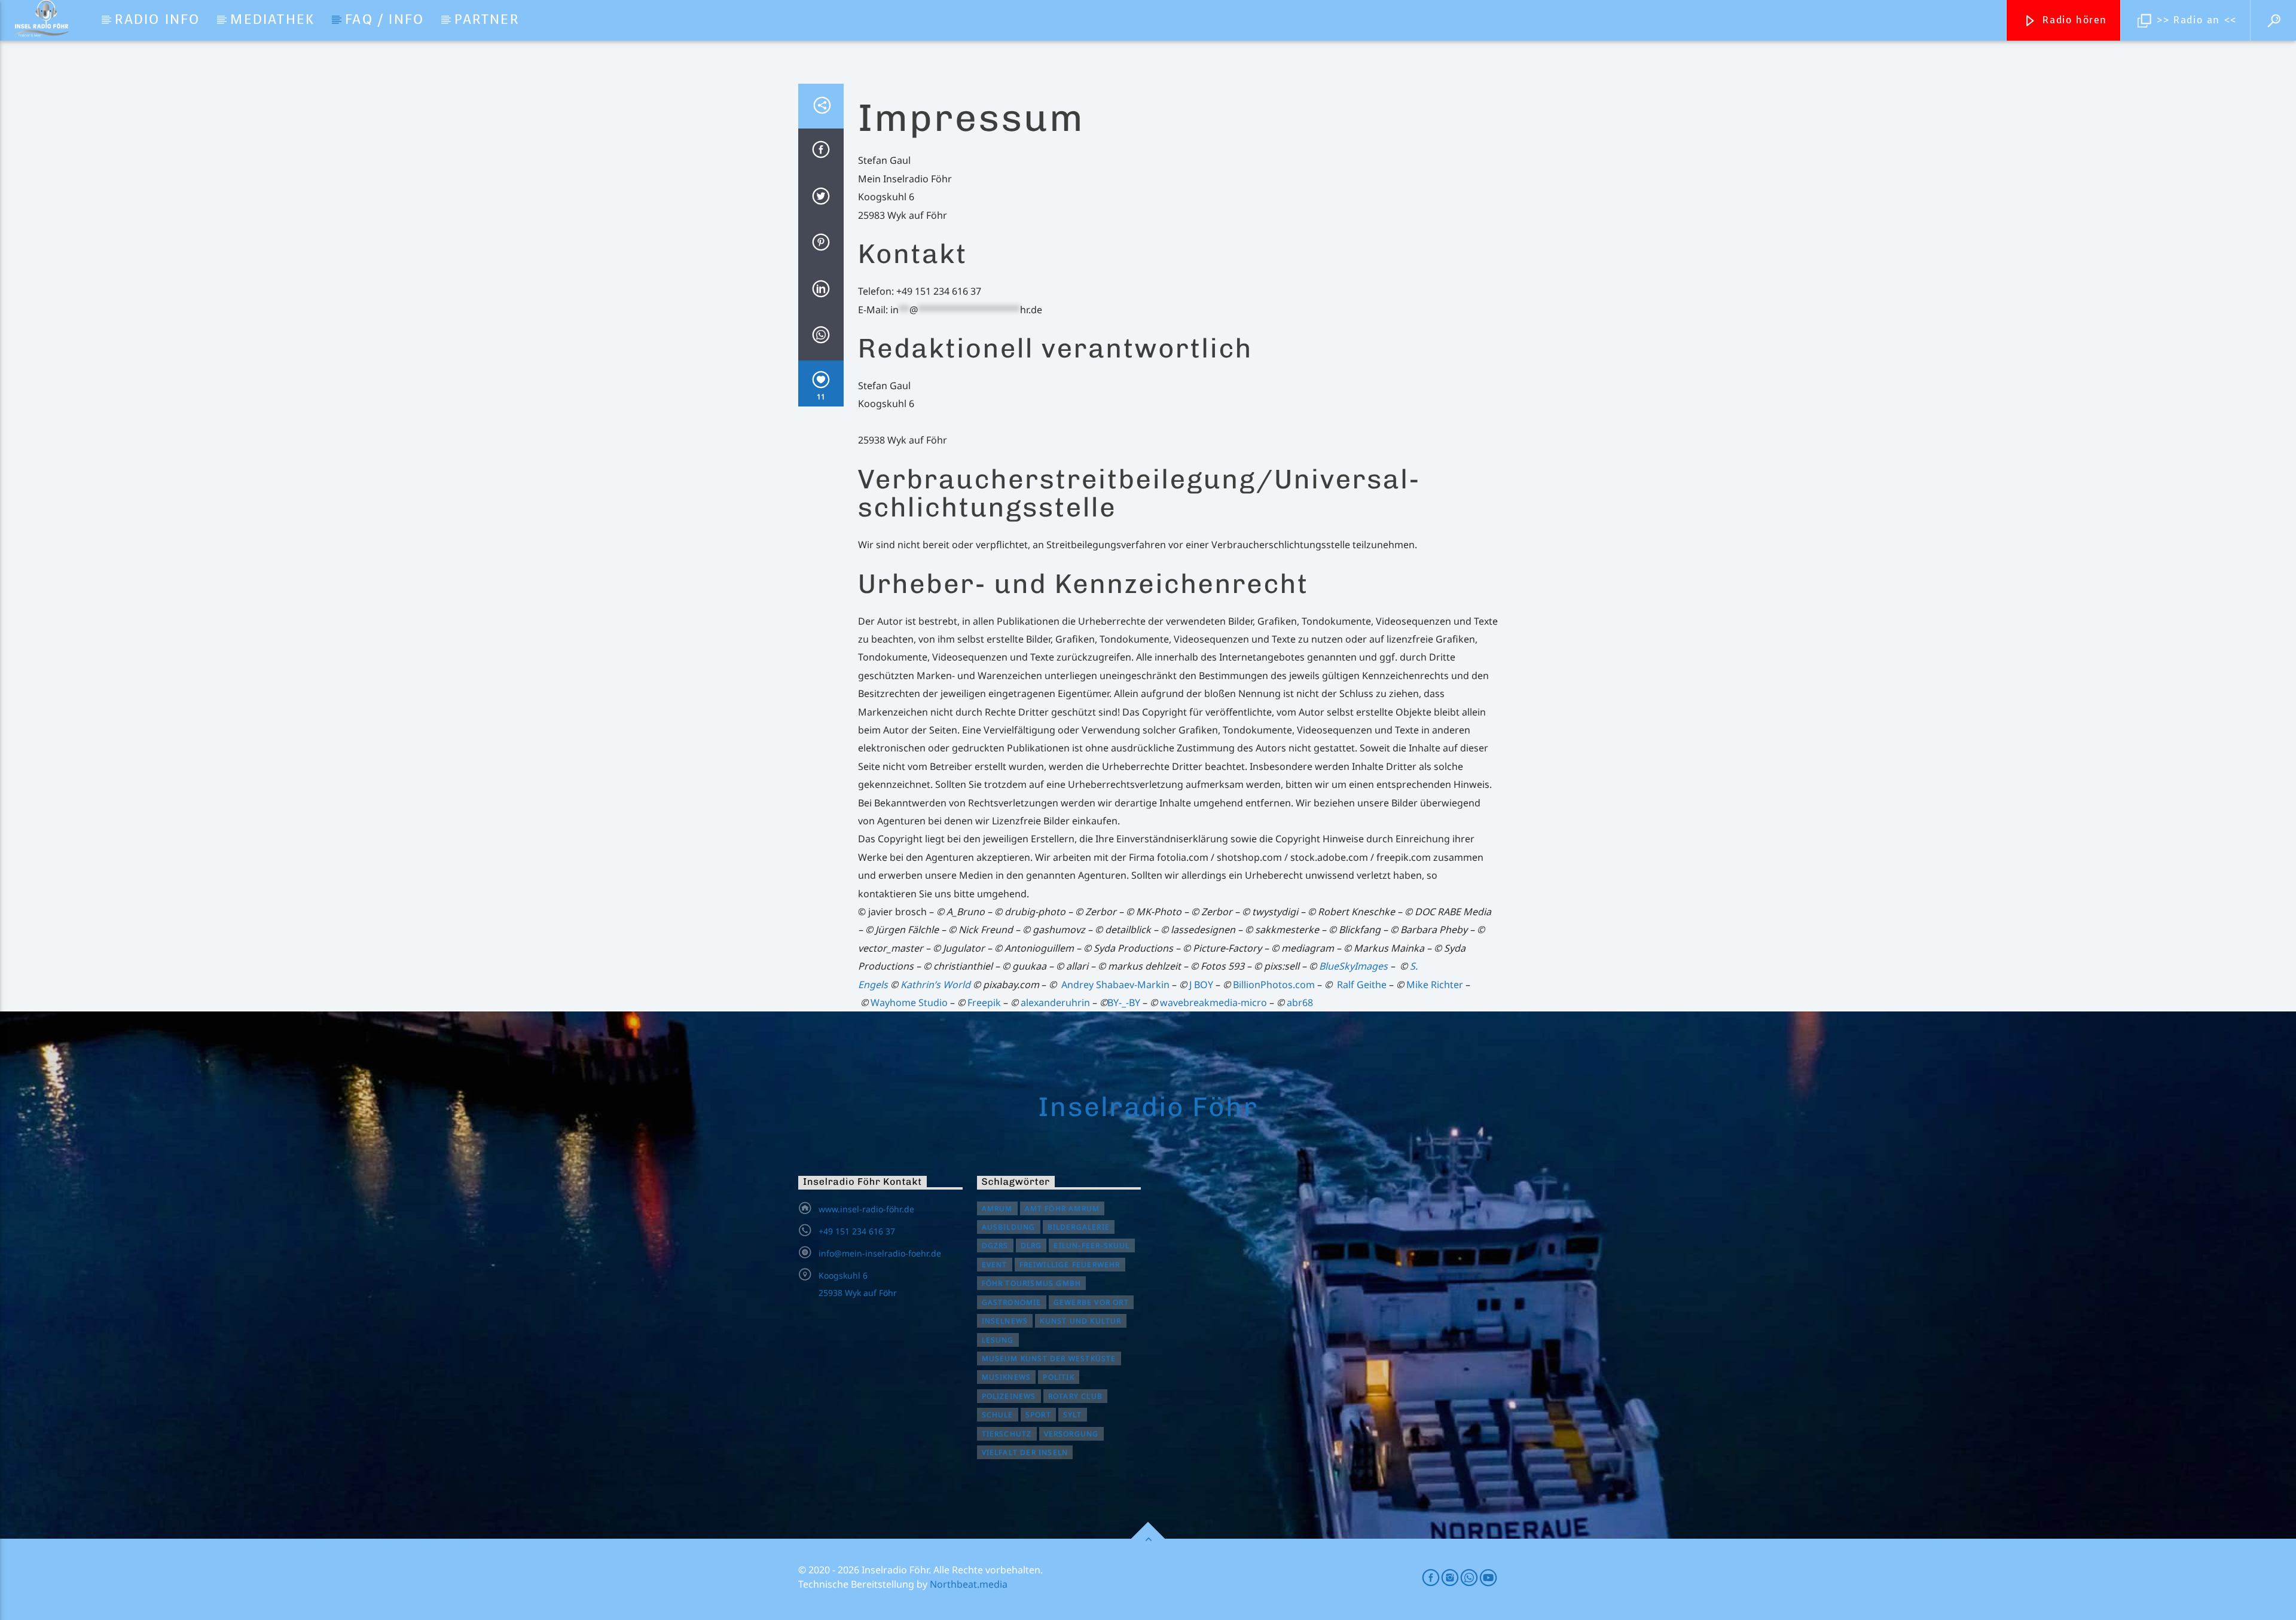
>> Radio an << (2195, 20)
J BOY (1201, 985)
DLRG (1031, 1245)
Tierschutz (1007, 1434)
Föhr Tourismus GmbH (1032, 1283)
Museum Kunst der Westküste (1049, 1358)
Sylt (1073, 1415)
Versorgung (1071, 1434)
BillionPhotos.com (1274, 985)
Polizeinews (1009, 1396)
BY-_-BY (1124, 1002)
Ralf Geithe (1362, 985)
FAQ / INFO (384, 19)
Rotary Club (1075, 1396)
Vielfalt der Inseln (1025, 1452)
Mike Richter (1435, 985)
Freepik (984, 1002)
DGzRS (995, 1245)
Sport (1038, 1415)
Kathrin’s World (935, 985)
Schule (998, 1415)
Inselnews (1005, 1321)
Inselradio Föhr (1148, 1107)
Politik (1058, 1377)
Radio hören (2073, 20)
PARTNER (486, 19)
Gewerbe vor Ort (1091, 1302)
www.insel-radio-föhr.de (866, 1209)
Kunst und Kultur (1080, 1321)
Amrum (997, 1208)
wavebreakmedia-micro (1212, 1002)
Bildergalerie (1079, 1227)
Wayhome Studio (909, 1002)
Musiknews (1007, 1377)
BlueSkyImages (1353, 966)
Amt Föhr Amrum (1062, 1208)
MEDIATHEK (272, 19)
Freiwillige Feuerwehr (1070, 1265)
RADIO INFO (157, 19)
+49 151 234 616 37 (857, 1231)
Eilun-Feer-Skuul (1091, 1245)
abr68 (1300, 1002)
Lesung (998, 1340)
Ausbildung (1009, 1227)
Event (995, 1265)
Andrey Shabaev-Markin (1115, 985)
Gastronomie (1012, 1302)
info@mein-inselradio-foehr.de (880, 1253)
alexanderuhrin (1055, 1002)
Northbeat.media (969, 1584)
